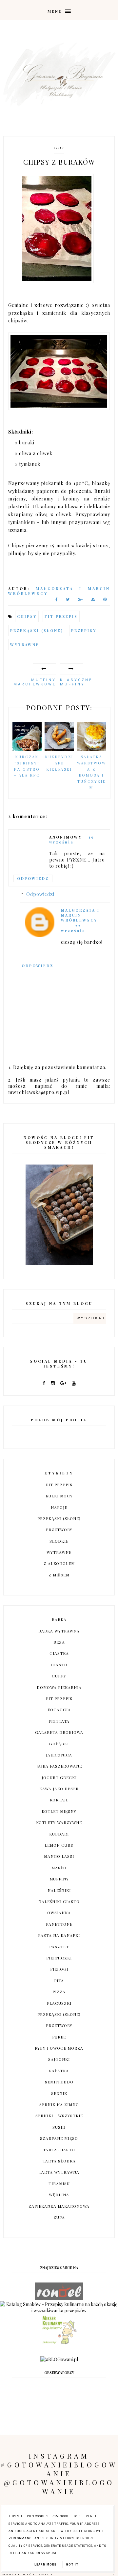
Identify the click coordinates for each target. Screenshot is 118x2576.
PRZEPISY (84, 630)
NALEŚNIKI (59, 1890)
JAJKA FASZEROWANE (59, 1766)
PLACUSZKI (59, 2003)
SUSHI (59, 2127)
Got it (72, 2565)
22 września (73, 928)
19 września (72, 840)
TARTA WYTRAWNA (59, 2172)
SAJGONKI (59, 2059)
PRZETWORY (59, 1530)
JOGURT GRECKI (59, 1777)
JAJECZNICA (59, 1755)
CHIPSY (27, 616)
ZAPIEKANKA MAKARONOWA (59, 2206)
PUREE (59, 2037)
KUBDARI (59, 1834)
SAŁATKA (59, 2071)
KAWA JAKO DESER (59, 1789)
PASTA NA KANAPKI (59, 1935)
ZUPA (59, 2217)
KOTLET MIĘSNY (59, 1811)
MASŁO (59, 1868)
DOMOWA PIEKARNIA (59, 1687)
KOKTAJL (59, 1800)
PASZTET (59, 1947)
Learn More (45, 2565)
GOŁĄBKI (59, 1744)
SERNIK (59, 2093)
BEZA (59, 1642)
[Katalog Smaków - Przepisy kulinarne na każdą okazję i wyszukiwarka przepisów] (59, 2311)
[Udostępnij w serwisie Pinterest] (105, 601)
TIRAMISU (59, 2183)
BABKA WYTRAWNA (59, 1631)
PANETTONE (59, 1924)
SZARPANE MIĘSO (59, 2138)
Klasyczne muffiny (76, 682)
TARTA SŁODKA (59, 2161)
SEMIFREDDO (59, 2082)
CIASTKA (59, 1653)
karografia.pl (99, 2573)
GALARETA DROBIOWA (59, 1732)
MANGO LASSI (59, 1856)
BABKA (59, 1619)
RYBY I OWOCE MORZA (59, 2048)
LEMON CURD (59, 1845)
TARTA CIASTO (59, 2150)
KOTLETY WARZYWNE (59, 1822)
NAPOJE (59, 1507)
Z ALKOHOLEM (59, 1563)
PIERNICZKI (59, 1958)
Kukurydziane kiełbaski (59, 763)
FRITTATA (59, 1721)
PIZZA (59, 1992)
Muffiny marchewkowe (35, 682)
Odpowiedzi (40, 894)
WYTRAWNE (25, 645)
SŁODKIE (59, 1541)
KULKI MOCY (59, 1496)
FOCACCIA (59, 1710)
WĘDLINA (59, 2195)
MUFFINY (59, 1879)
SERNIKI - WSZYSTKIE (59, 2116)
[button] (59, 10)
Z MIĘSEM (59, 1575)
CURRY (59, 1676)
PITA (59, 1980)
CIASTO (59, 1665)
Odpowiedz (33, 878)
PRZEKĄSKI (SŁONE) (37, 630)
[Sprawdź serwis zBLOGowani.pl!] (59, 2359)
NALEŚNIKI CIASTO (59, 1901)
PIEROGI (59, 1969)
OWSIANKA (59, 1913)
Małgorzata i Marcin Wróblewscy (80, 915)
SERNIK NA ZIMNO (59, 2104)
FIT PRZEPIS (61, 616)
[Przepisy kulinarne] (59, 2343)
